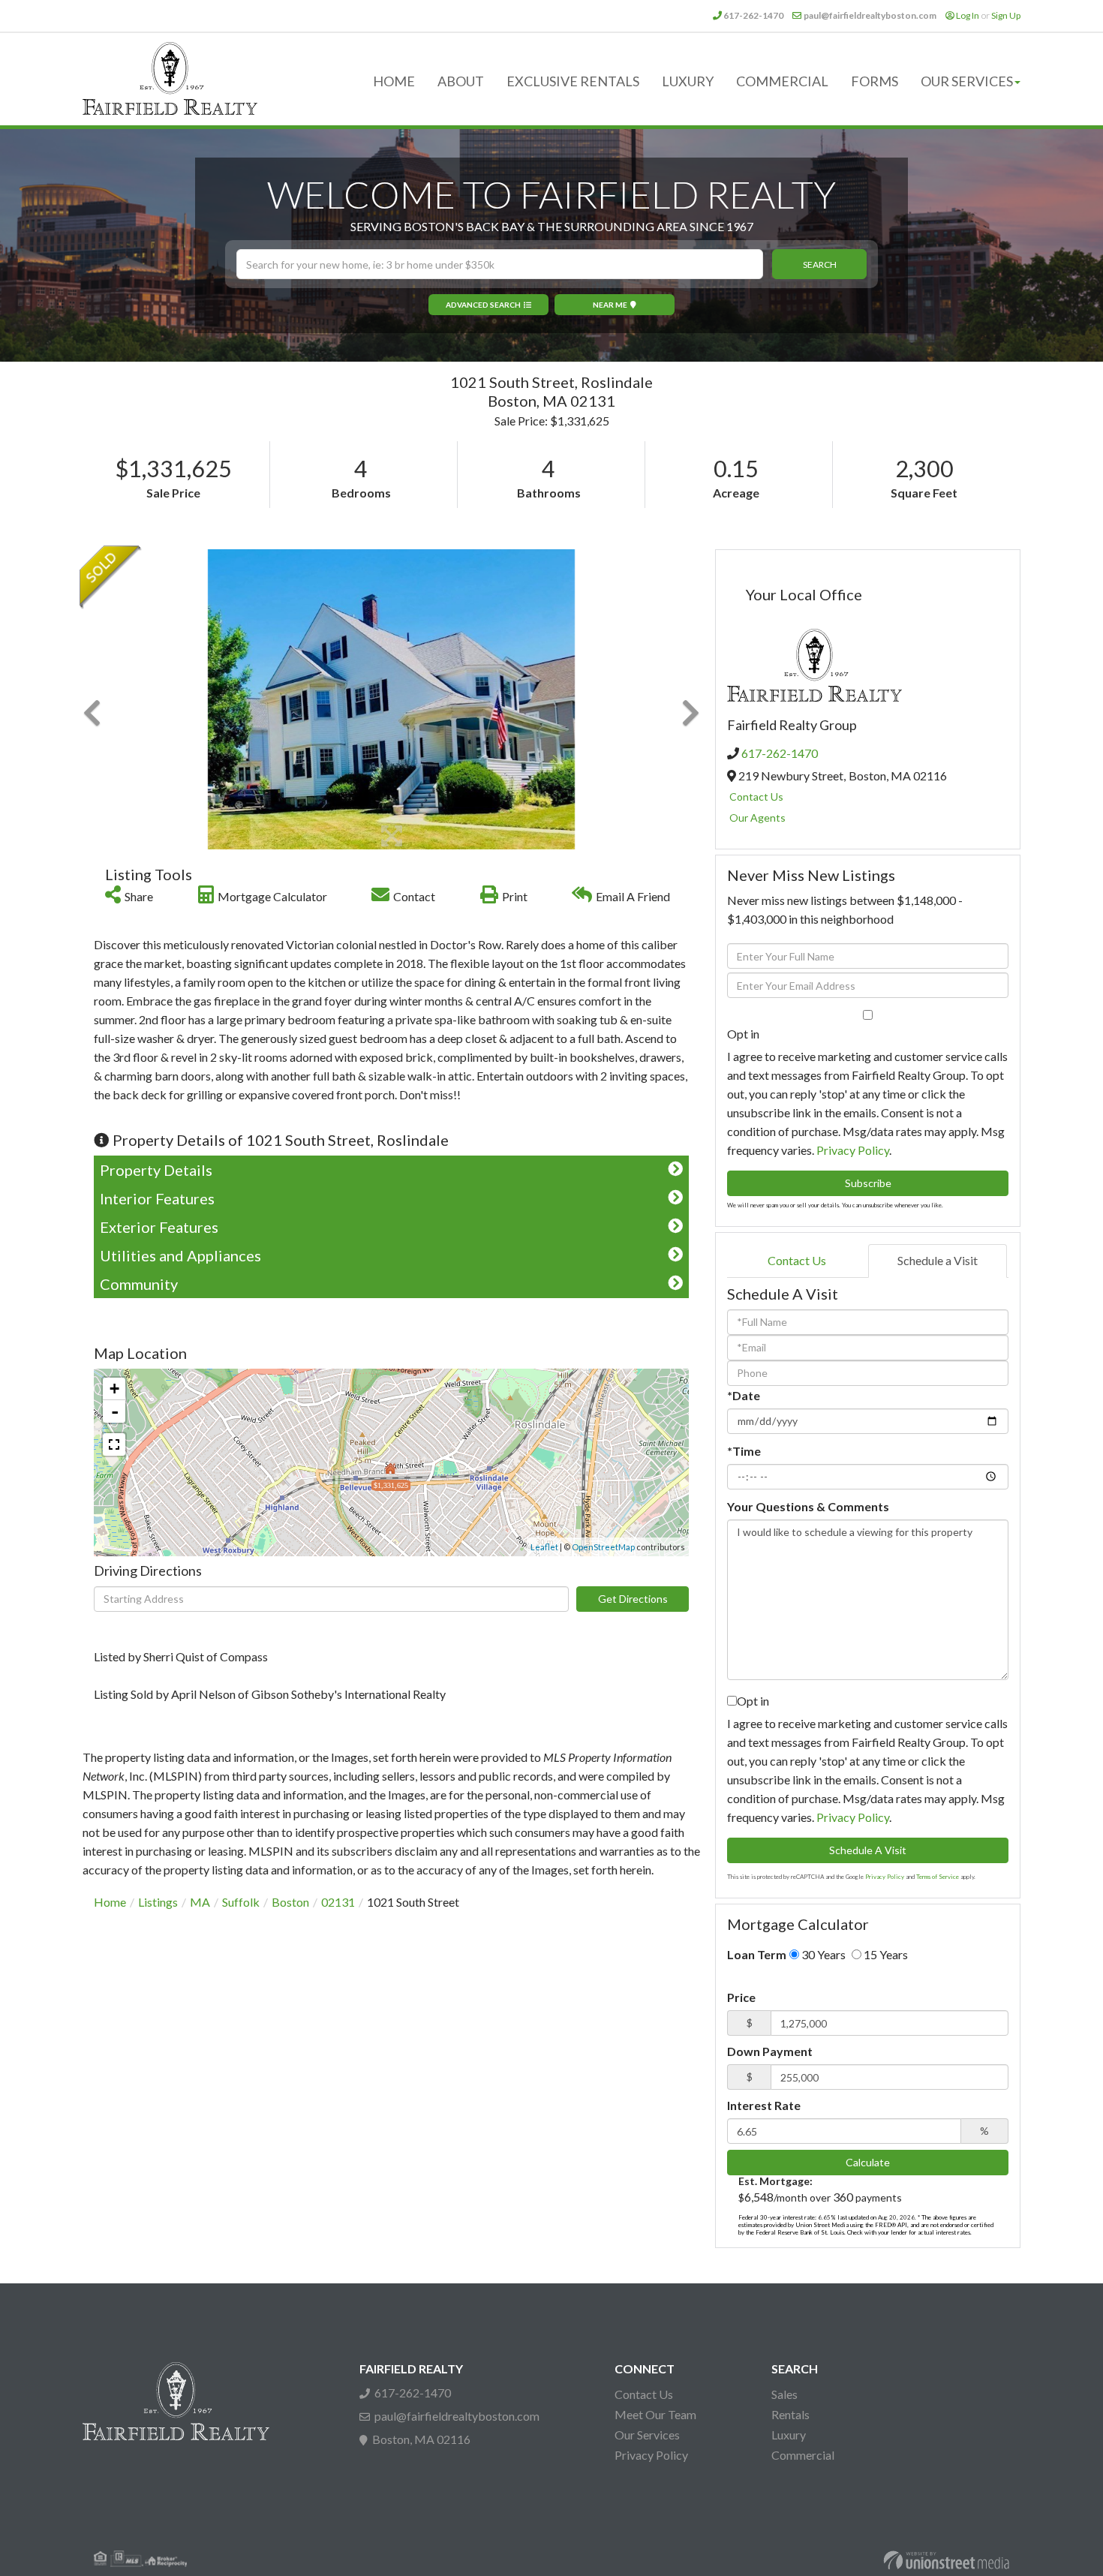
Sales (784, 2394)
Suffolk (241, 1902)
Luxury (789, 2435)
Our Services (647, 2435)
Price (741, 1997)
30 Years (822, 1954)
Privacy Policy (853, 1150)
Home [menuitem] (394, 81)
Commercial (803, 2455)
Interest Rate (764, 2105)
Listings (158, 1902)
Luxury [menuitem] (688, 81)
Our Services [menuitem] (967, 81)
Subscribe (868, 1183)
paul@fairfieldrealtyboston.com (870, 15)
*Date (744, 1395)
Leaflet (544, 1547)
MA (200, 1902)
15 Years (885, 1954)
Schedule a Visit (938, 1260)
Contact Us (756, 797)
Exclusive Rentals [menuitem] (573, 81)
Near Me (610, 305)
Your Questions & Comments (808, 1506)
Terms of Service (938, 1877)
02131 (338, 1902)
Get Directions (633, 1599)
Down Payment (770, 2051)
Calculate (868, 2162)
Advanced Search (483, 305)
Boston (290, 1902)
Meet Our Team (655, 2414)
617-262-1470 (753, 15)
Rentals (790, 2414)
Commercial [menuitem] (782, 81)
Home (110, 1902)
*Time (744, 1451)
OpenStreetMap (603, 1547)
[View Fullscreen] (114, 1444)
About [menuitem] (461, 81)
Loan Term (757, 1954)
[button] (819, 264)
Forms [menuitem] (875, 81)
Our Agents (757, 818)
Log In (968, 15)
